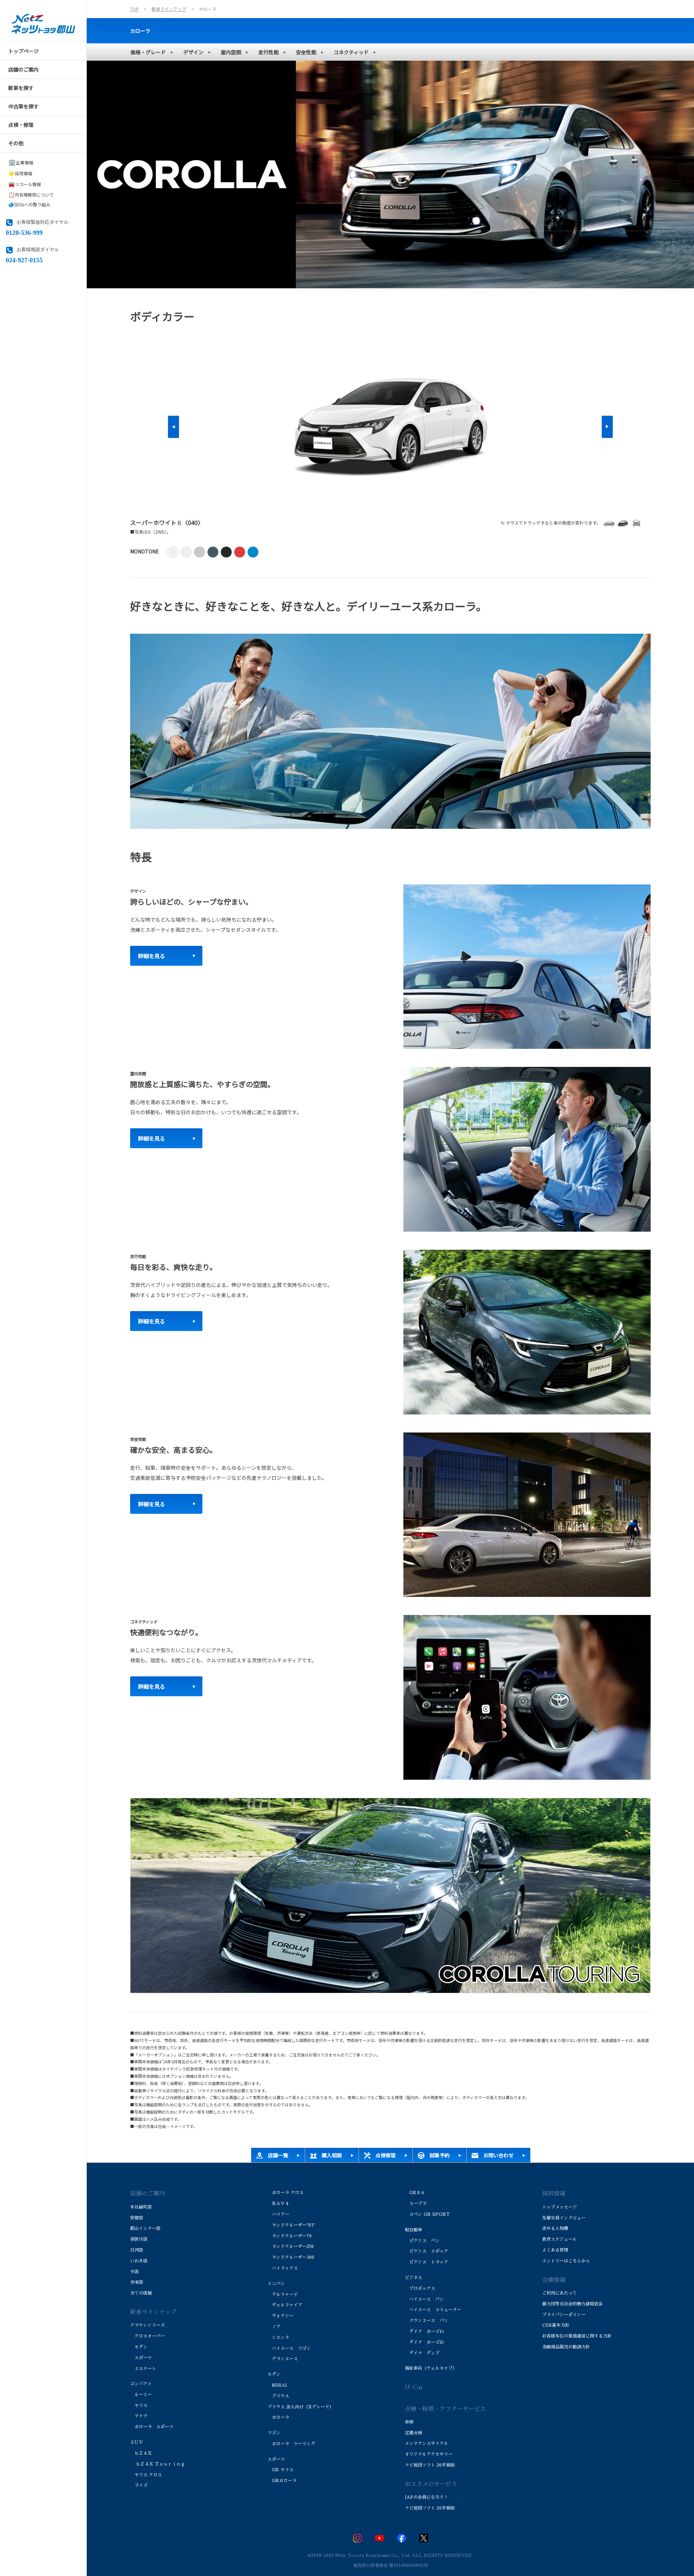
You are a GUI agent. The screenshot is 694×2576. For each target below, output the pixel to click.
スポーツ (141, 2358)
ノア (274, 2327)
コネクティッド (351, 52)
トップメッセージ (560, 2207)
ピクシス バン (422, 2241)
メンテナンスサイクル (427, 2443)
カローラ (140, 31)
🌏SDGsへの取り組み (29, 204)
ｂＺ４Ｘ (141, 2453)
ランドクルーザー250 (291, 2247)
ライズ (139, 2485)
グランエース (283, 2359)
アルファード (283, 2295)
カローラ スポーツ (152, 2427)
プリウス (278, 2396)
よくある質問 (555, 2250)
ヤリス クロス (146, 2475)
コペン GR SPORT (427, 2214)
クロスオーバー (147, 2336)
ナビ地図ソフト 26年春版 (430, 2465)
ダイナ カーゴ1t (424, 2331)
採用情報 (20, 173)
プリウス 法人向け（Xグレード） (301, 2407)
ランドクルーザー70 (290, 2236)
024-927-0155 (24, 259)
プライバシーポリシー (564, 2315)
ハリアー (278, 2214)
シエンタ (278, 2338)
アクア (139, 2416)
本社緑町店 (141, 2207)
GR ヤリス (280, 2470)
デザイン (193, 52)
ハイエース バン (424, 2299)
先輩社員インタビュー (564, 2218)
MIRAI (277, 2385)
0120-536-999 (24, 232)
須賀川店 (139, 2239)
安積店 (137, 2218)
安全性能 (306, 52)
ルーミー (141, 2395)
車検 (409, 2422)
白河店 (137, 2250)
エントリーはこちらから (566, 2261)
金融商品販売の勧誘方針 (566, 2347)
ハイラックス (283, 2268)
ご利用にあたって (560, 2293)
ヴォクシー (281, 2316)
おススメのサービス (431, 2484)
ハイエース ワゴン (289, 2348)
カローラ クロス (286, 2193)
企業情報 (21, 162)
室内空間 (231, 52)
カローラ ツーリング (291, 2444)
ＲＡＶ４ (278, 2204)
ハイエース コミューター (433, 2310)
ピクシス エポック (427, 2251)
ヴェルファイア (285, 2305)
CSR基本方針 (556, 2325)
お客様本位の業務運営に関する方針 (577, 2336)
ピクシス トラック (427, 2262)
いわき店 (139, 2261)
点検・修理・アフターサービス (445, 2409)
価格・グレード (148, 52)
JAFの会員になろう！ (427, 2497)
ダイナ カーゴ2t (424, 2342)
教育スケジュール (560, 2239)
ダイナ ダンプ (422, 2353)
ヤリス (139, 2405)
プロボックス (420, 2288)
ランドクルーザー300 (291, 2257)
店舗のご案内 (147, 2194)
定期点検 (414, 2433)
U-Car (414, 2387)
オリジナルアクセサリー (429, 2454)
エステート (143, 2369)
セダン (139, 2347)
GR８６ (415, 2193)
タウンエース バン (427, 2321)
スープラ (416, 2204)
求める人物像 (555, 2228)
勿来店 (137, 2282)
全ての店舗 (141, 2293)
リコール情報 (25, 184)
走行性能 (269, 52)
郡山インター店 (145, 2228)
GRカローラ (282, 2481)
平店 (134, 2272)
